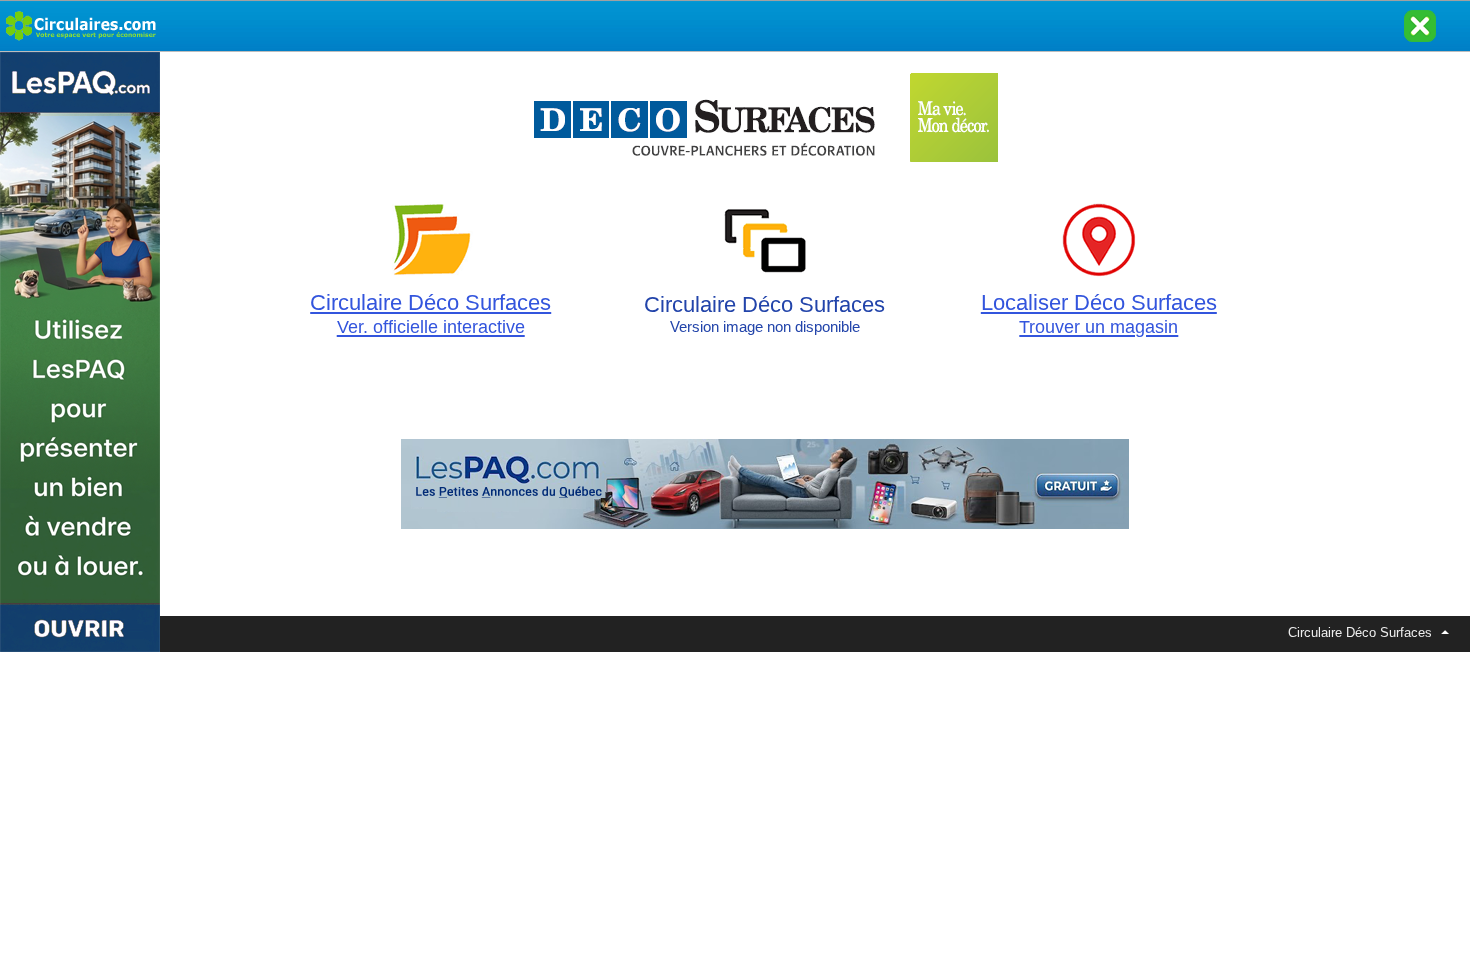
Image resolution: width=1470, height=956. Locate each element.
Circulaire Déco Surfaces (430, 313)
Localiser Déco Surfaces (1099, 313)
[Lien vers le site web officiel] (765, 170)
